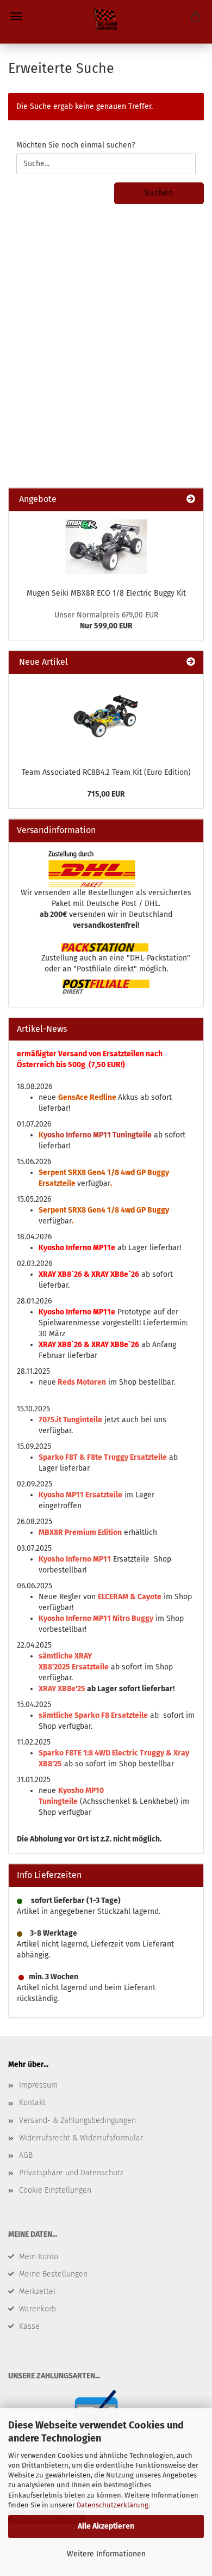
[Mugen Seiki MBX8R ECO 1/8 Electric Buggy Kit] (106, 547)
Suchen (159, 193)
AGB (26, 2155)
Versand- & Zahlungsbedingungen (77, 2121)
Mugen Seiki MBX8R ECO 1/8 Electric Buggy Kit (106, 593)
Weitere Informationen (106, 2554)
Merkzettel (37, 2292)
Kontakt (32, 2103)
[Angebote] (191, 500)
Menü (16, 16)
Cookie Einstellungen (55, 2190)
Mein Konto (39, 2257)
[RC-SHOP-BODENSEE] (106, 22)
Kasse (29, 2326)
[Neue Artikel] (191, 662)
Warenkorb (38, 2309)
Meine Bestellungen (53, 2274)
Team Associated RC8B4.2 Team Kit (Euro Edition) (106, 772)
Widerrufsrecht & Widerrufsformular (81, 2138)
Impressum (38, 2085)
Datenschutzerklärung (113, 2505)
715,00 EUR (106, 794)
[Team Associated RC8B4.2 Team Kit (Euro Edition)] (106, 718)
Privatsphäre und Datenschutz (71, 2173)
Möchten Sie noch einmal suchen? (76, 145)
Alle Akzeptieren (106, 2526)
